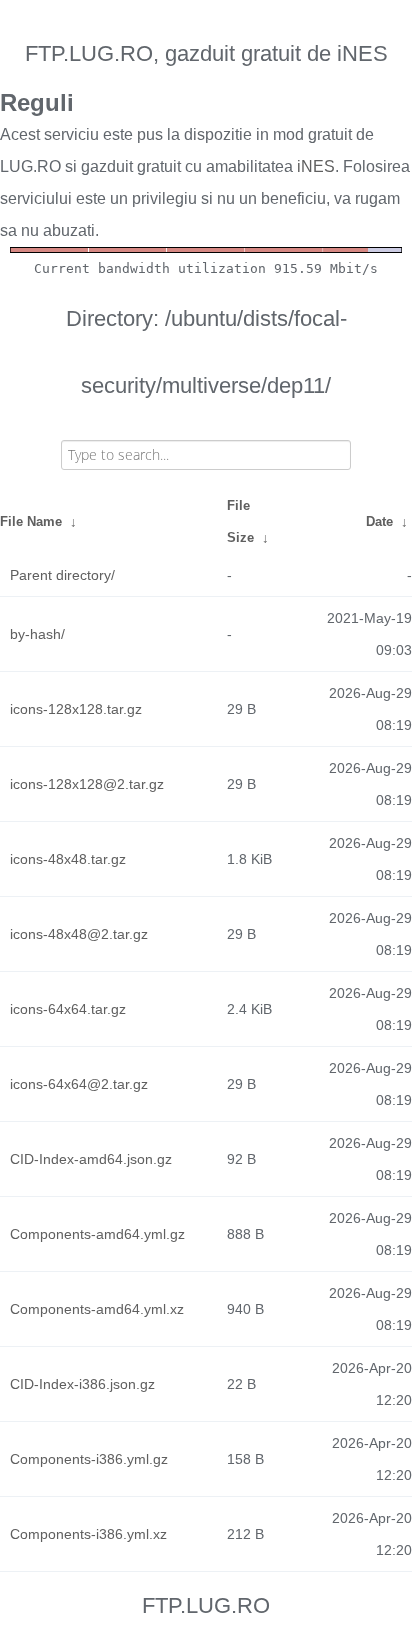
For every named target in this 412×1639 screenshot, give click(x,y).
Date (379, 521)
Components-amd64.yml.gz (97, 1234)
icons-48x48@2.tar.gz (79, 934)
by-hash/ (37, 634)
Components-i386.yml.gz (89, 1459)
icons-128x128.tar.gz (76, 709)
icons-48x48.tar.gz (68, 859)
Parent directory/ (62, 575)
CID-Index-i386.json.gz (82, 1384)
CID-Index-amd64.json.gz (91, 1159)
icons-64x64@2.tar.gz (79, 1084)
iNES (316, 166)
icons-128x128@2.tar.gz (87, 784)
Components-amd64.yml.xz (97, 1309)
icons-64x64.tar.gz (68, 1009)
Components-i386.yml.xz (88, 1534)
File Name (31, 521)
